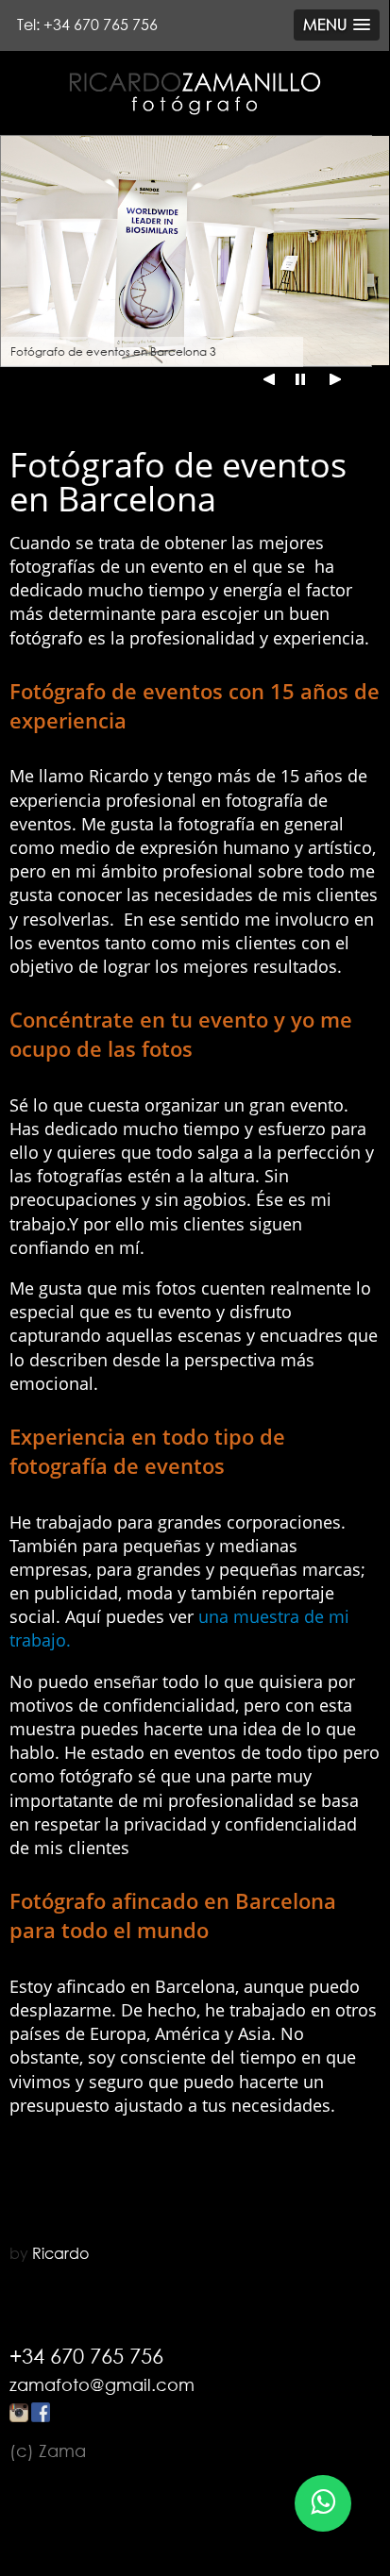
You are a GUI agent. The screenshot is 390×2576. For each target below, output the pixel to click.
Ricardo (60, 2253)
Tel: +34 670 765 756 (87, 25)
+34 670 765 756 (86, 2356)
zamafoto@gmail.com (102, 2384)
